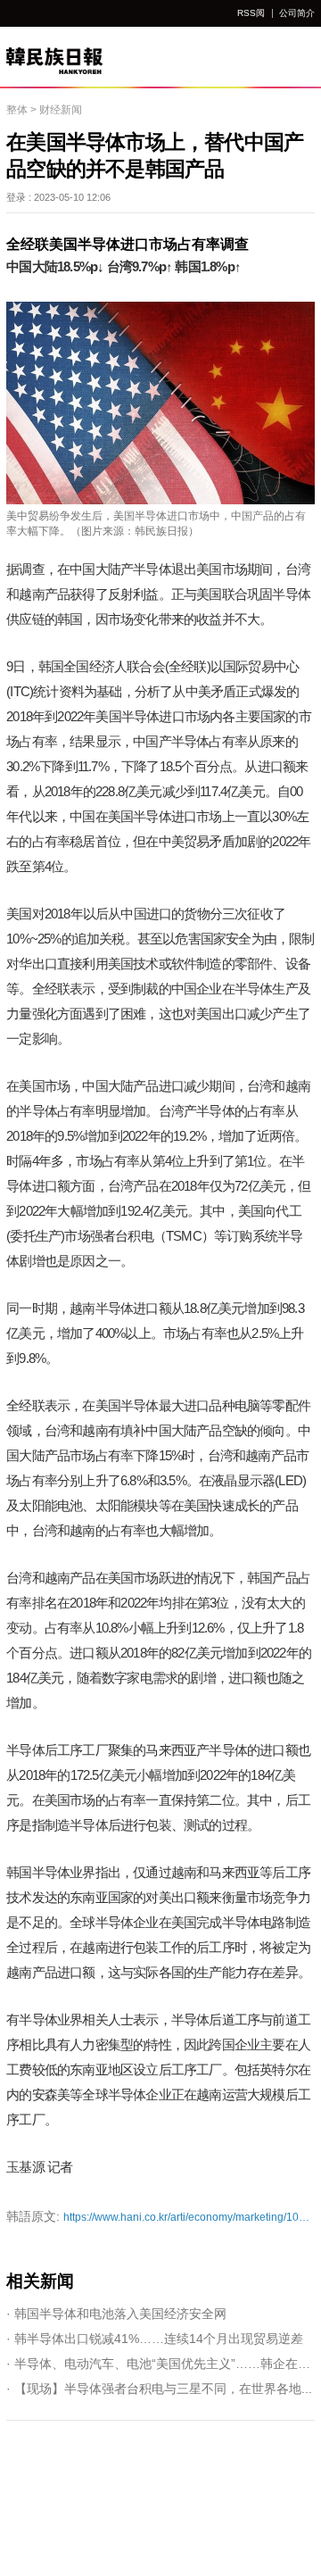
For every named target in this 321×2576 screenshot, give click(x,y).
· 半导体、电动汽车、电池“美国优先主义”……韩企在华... (160, 2364)
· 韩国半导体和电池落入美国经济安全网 (116, 2314)
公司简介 (297, 13)
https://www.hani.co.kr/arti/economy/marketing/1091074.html (160, 2216)
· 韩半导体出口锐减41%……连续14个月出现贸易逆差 (155, 2339)
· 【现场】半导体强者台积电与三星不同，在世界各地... (159, 2389)
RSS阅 (251, 13)
